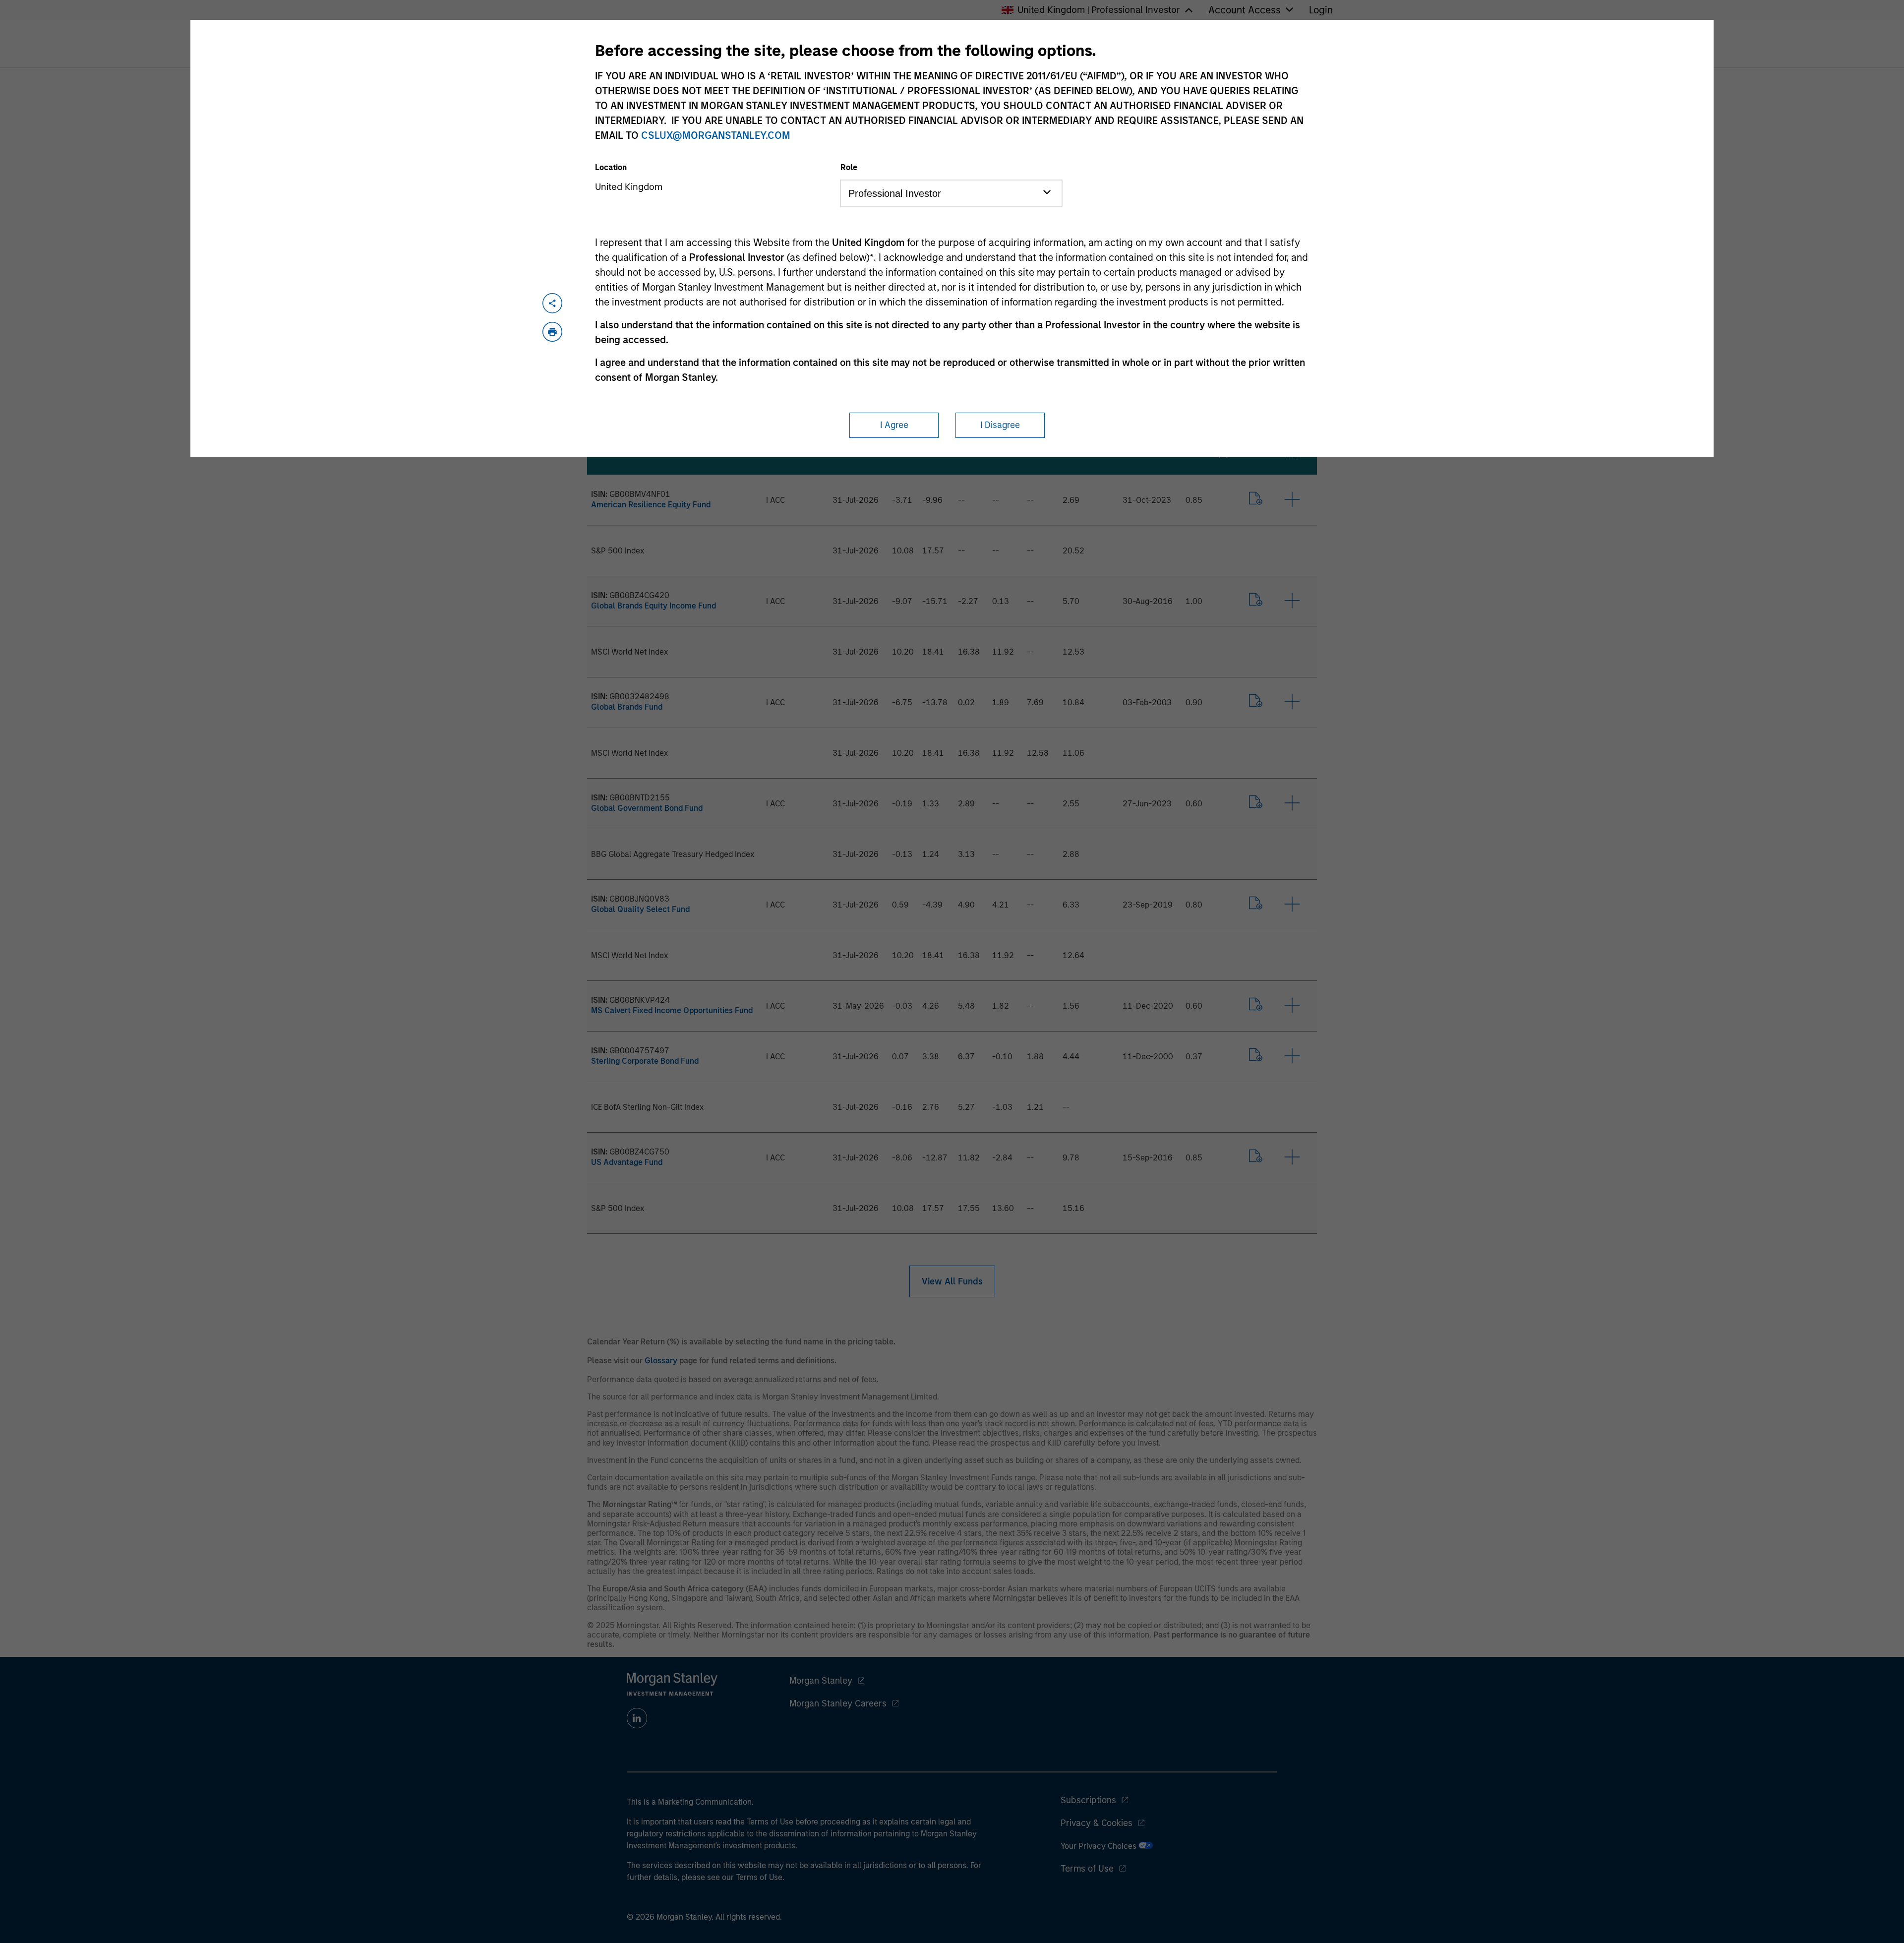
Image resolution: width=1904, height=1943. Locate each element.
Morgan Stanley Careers (838, 1703)
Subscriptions (1088, 1800)
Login (1321, 10)
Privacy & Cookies (1097, 1823)
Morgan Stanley (821, 1681)
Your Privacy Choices (1100, 1846)
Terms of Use (1087, 1869)
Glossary (661, 1361)
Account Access (1245, 10)
